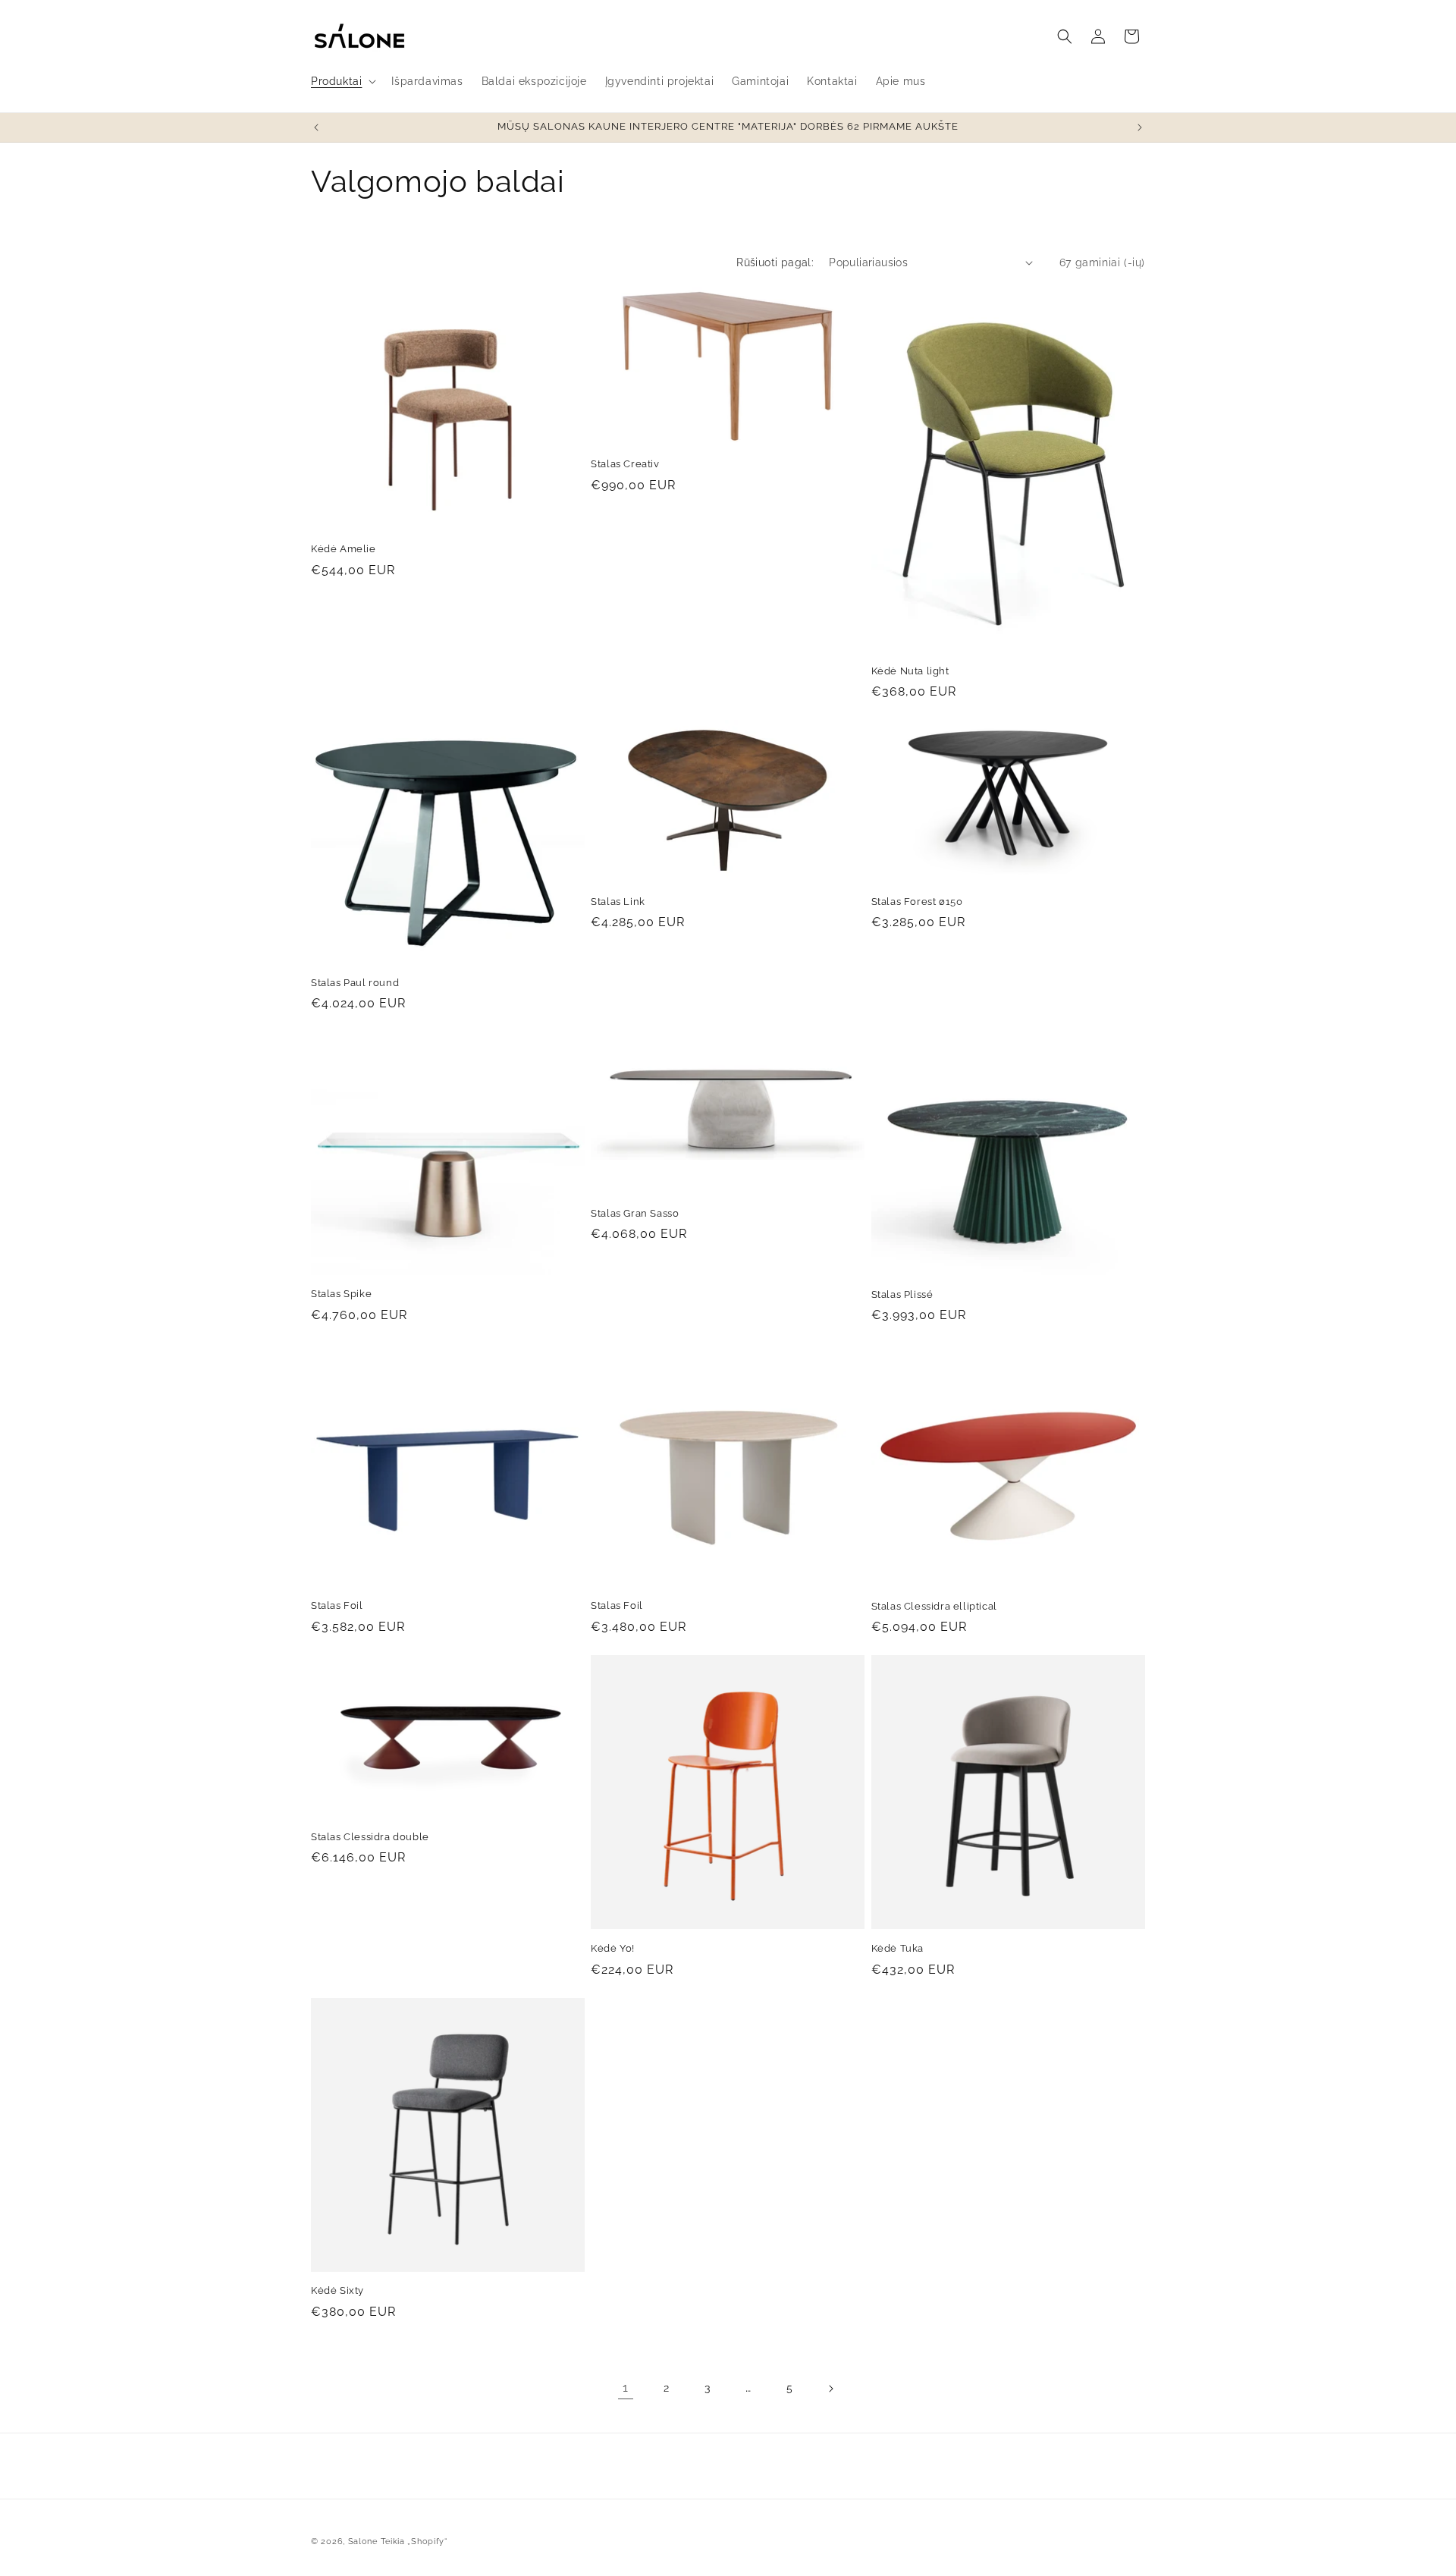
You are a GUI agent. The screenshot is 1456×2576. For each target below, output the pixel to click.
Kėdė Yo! (613, 1948)
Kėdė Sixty (337, 2290)
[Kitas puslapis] (830, 2389)
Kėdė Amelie (344, 549)
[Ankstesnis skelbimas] (316, 127)
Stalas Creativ (625, 464)
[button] (342, 81)
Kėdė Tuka (897, 1948)
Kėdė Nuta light (910, 671)
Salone (363, 2541)
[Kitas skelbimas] (1140, 127)
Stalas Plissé (902, 1294)
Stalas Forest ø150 (917, 902)
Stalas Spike (341, 1294)
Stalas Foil (337, 1605)
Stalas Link (618, 902)
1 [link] (626, 2388)
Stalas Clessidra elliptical (934, 1606)
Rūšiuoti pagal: (775, 262)
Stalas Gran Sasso (635, 1213)
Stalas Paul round (355, 983)
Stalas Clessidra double (370, 1837)
